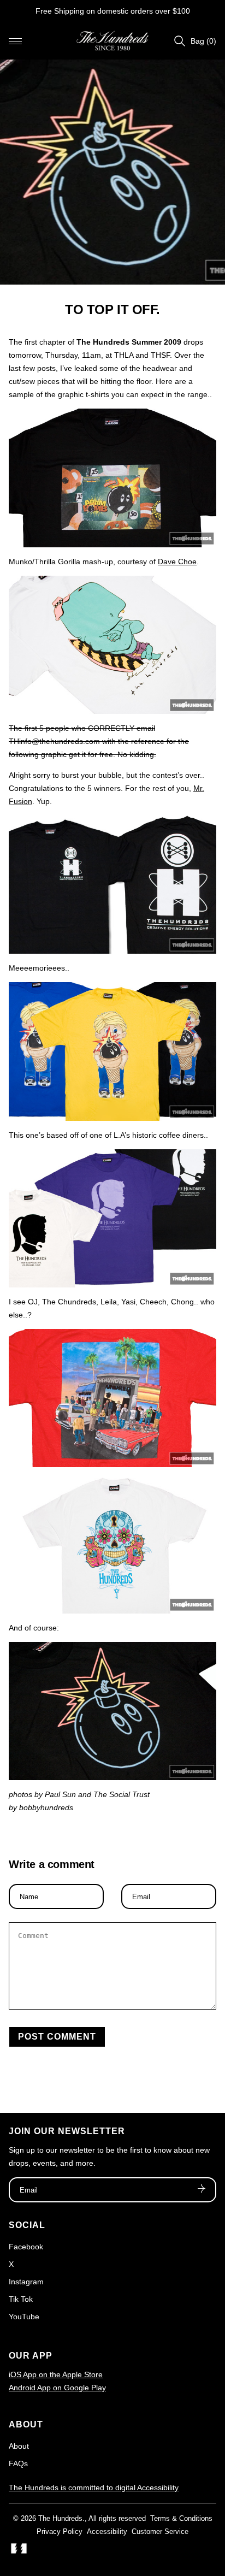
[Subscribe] (202, 2190)
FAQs (18, 2463)
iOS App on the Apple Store (56, 2374)
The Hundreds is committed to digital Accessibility (94, 2488)
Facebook (26, 2247)
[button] (15, 41)
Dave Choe (177, 562)
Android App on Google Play (57, 2388)
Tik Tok (21, 2299)
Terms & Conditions (181, 2518)
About (19, 2446)
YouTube (24, 2317)
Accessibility (107, 2531)
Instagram (26, 2282)
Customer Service (160, 2531)
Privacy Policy (60, 2531)
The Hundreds (60, 2518)
